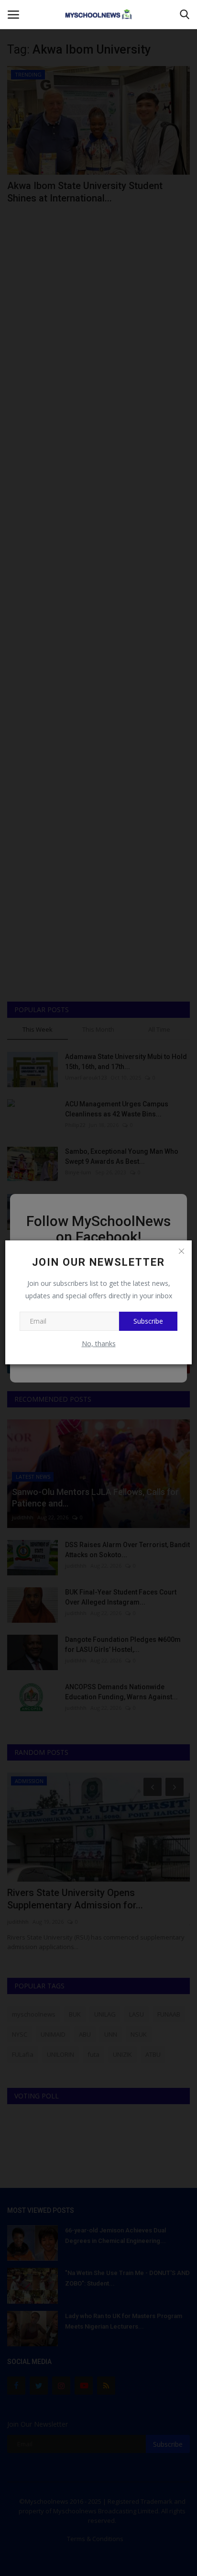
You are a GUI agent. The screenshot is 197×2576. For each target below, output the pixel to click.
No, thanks (99, 1344)
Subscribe (148, 1321)
